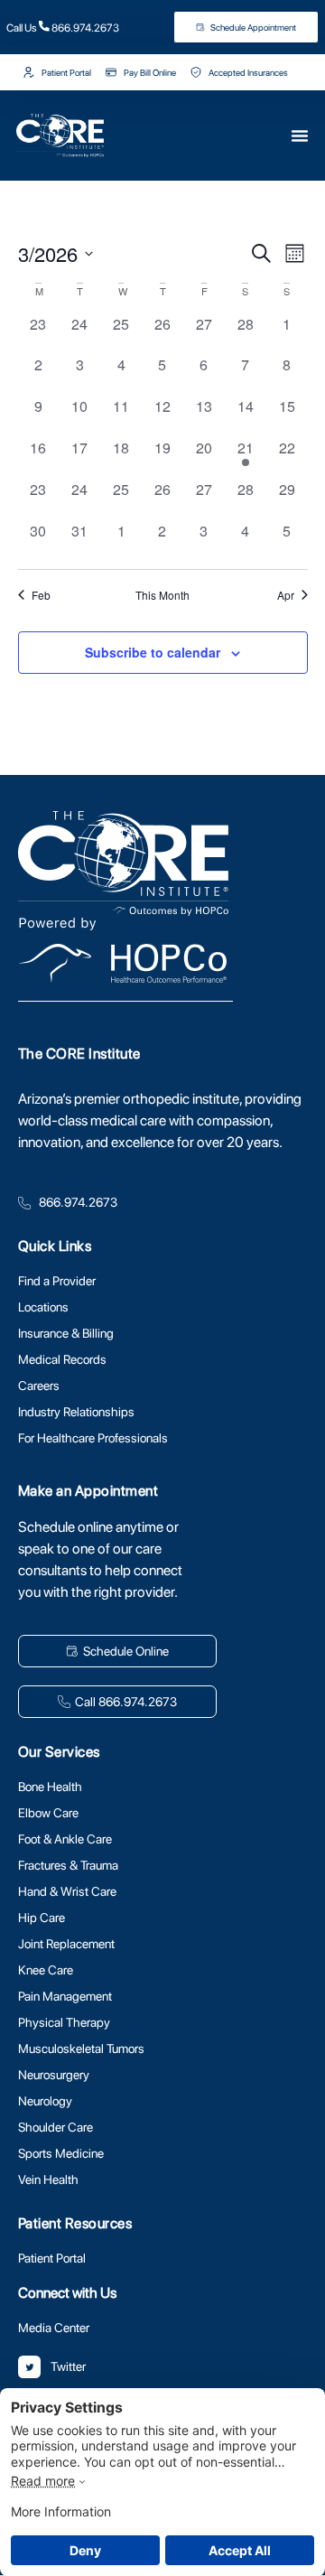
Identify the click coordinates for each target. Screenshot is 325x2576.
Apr (286, 595)
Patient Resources (75, 2223)
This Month (162, 595)
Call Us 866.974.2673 (63, 28)
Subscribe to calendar (153, 652)
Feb (41, 595)
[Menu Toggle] (215, 135)
